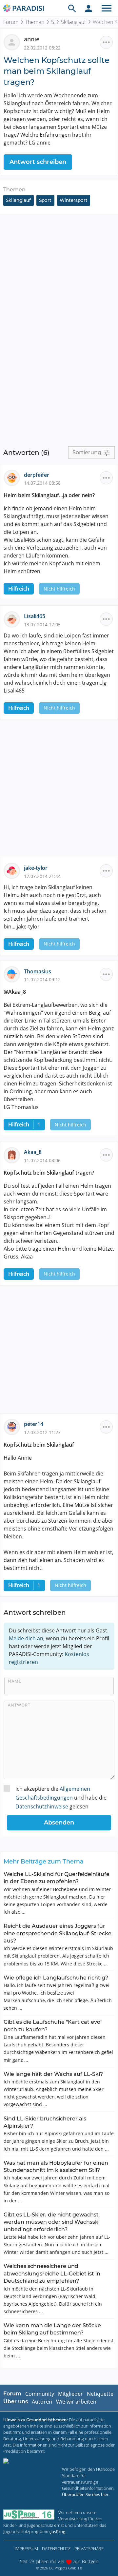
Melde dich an (26, 1638)
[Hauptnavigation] (107, 8)
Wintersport (74, 200)
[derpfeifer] (14, 477)
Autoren (42, 2402)
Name (15, 1681)
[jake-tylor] (14, 870)
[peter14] (14, 1427)
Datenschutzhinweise (42, 1806)
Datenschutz (56, 2548)
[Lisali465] (14, 619)
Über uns (16, 2401)
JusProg (58, 2531)
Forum (11, 22)
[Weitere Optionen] (106, 42)
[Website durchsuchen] (72, 8)
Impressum (26, 2548)
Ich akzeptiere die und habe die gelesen (61, 1798)
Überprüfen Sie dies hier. (86, 2494)
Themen (35, 22)
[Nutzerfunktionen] (88, 8)
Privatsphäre (89, 2548)
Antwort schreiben (38, 162)
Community (40, 2394)
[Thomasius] (14, 974)
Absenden (59, 1823)
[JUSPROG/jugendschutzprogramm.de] (29, 2515)
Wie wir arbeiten (76, 2402)
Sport (45, 200)
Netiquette (100, 2394)
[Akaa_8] (14, 1155)
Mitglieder (70, 2394)
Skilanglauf (73, 22)
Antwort (19, 1705)
